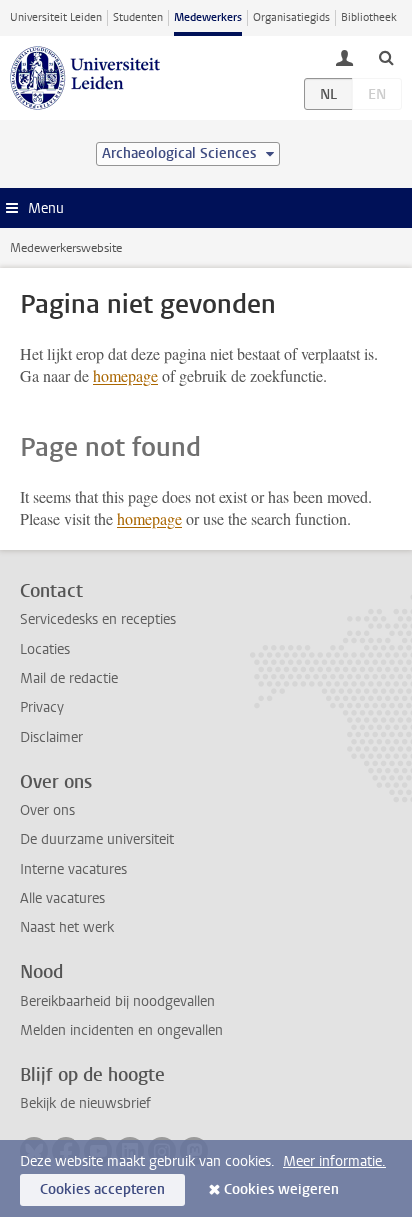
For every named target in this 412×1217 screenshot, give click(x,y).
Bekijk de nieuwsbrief (85, 1103)
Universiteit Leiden (56, 17)
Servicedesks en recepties (98, 619)
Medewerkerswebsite (66, 248)
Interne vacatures (73, 869)
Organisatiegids (291, 17)
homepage (125, 375)
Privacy (42, 707)
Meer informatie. (334, 1161)
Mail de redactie (69, 678)
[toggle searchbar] (386, 57)
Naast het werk (67, 927)
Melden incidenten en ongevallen (121, 1030)
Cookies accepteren (102, 1189)
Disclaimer (51, 737)
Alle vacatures (62, 898)
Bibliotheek (369, 17)
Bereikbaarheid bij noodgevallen (117, 1001)
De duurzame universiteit (97, 839)
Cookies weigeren (281, 1189)
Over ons (47, 810)
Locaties (45, 649)
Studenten (138, 17)
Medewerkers (208, 17)
